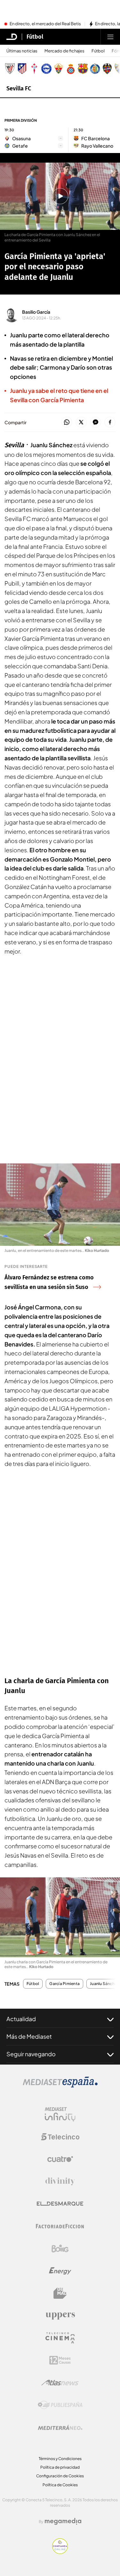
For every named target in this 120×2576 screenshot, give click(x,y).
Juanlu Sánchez (104, 1984)
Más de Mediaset (29, 2036)
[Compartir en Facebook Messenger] (96, 422)
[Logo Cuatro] (60, 2159)
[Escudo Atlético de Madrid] (22, 69)
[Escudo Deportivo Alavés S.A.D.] (46, 69)
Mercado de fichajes (64, 51)
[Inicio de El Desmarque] (12, 37)
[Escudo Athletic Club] (10, 69)
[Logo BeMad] (60, 2293)
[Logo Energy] (60, 2271)
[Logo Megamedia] (63, 2521)
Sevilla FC (19, 88)
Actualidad (21, 2019)
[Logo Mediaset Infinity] (60, 2114)
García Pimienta (64, 1984)
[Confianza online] (60, 2552)
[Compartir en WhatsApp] (67, 422)
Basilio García (36, 312)
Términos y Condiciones (60, 2459)
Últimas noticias (22, 51)
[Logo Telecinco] (60, 2137)
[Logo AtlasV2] (60, 2383)
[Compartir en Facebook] (110, 422)
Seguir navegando (31, 2054)
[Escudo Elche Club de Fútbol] (59, 69)
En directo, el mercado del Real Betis (45, 24)
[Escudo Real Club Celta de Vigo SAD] (34, 69)
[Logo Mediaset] (60, 2086)
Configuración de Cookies (60, 2476)
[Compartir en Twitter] (81, 422)
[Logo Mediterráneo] (60, 2427)
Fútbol (35, 37)
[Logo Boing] (60, 2249)
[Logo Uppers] (60, 2316)
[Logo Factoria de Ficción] (60, 2226)
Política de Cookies (60, 2485)
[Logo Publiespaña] (60, 2405)
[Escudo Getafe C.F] (95, 69)
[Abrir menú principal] (110, 37)
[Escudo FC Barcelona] (83, 69)
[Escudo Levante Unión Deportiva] (107, 69)
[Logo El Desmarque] (60, 2204)
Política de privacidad (60, 2467)
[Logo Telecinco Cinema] (60, 2338)
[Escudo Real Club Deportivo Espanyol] (71, 69)
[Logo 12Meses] (60, 2360)
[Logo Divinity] (60, 2181)
